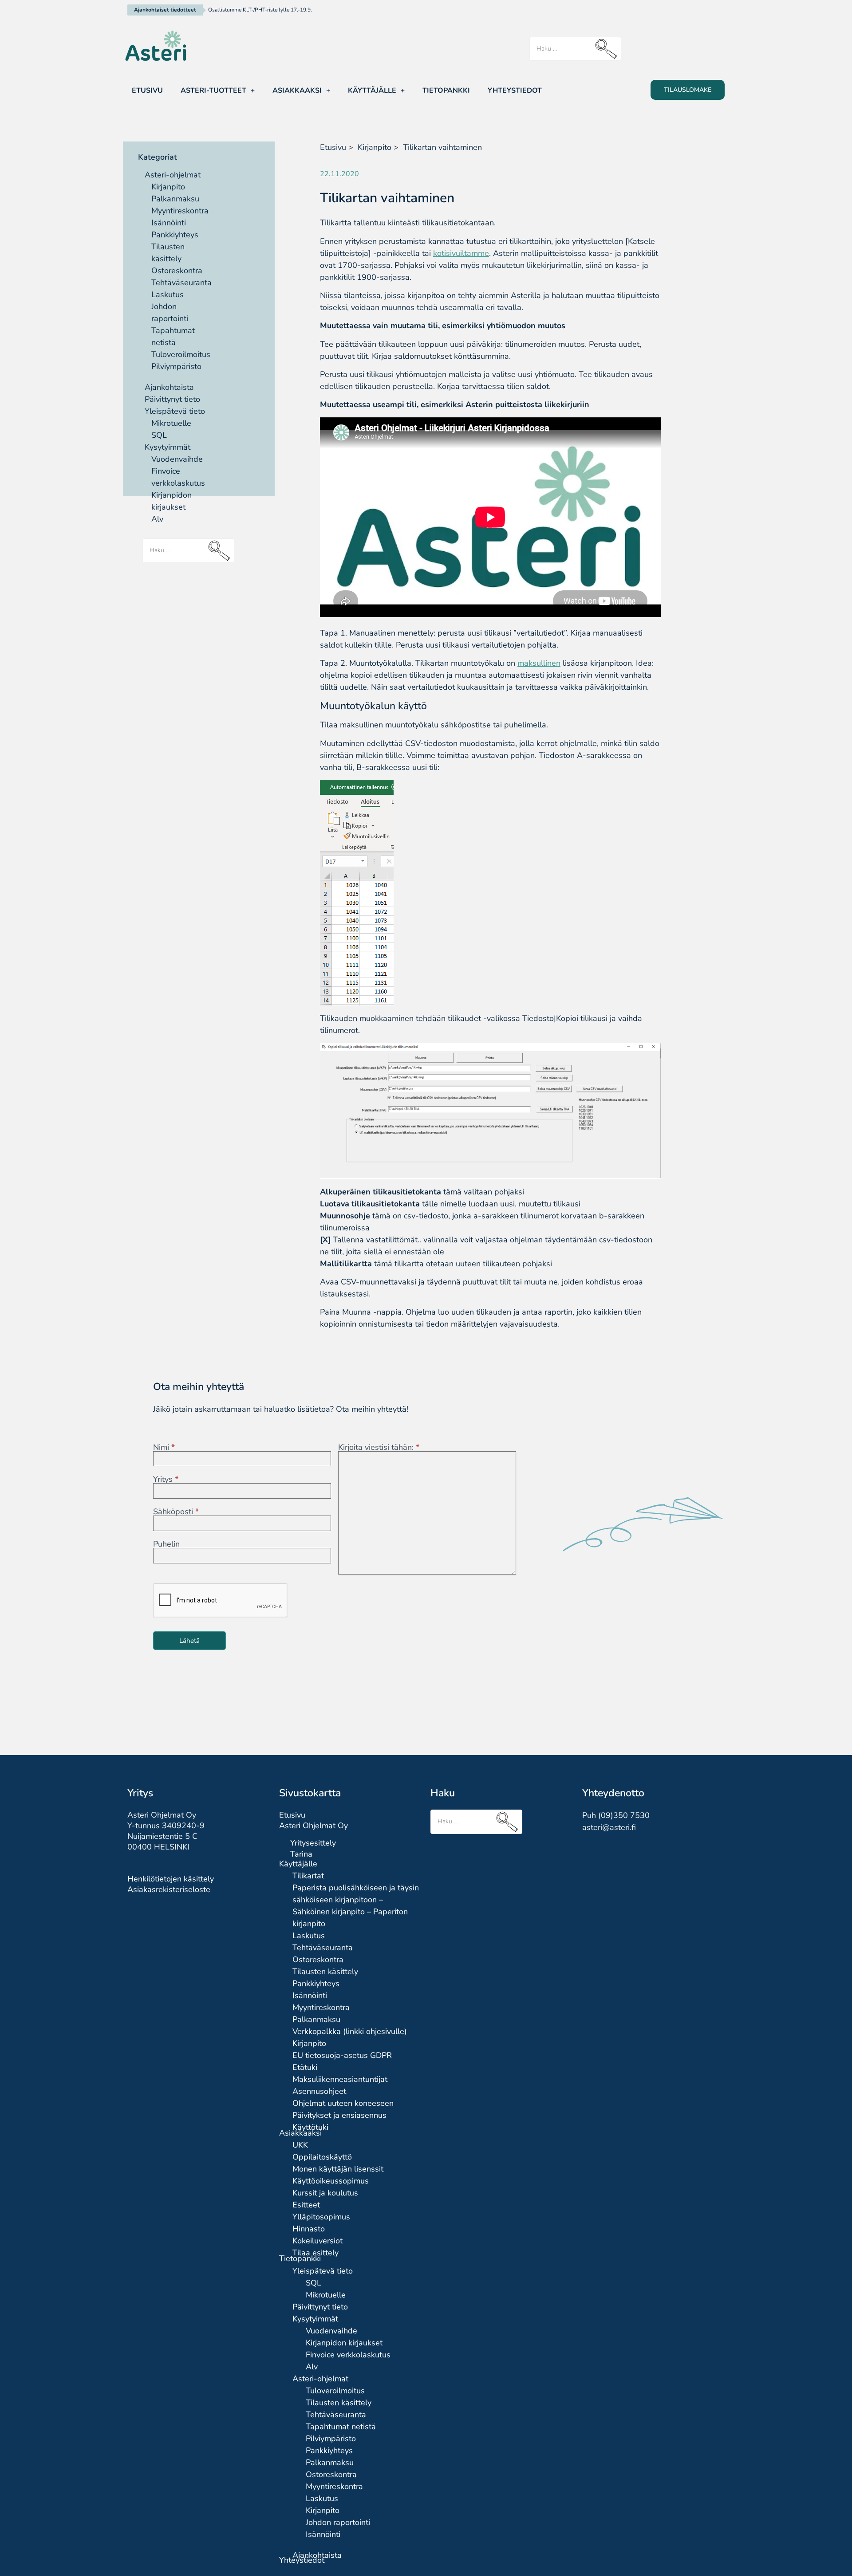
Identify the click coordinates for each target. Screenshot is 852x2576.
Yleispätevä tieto (175, 411)
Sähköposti (176, 1512)
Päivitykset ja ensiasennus (339, 2115)
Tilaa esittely (316, 2253)
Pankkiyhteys (175, 235)
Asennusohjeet (319, 2091)
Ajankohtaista (169, 387)
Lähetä (189, 1641)
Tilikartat (308, 1876)
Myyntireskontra (180, 211)
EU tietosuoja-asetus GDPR (342, 2055)
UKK (300, 2145)
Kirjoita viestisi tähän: (379, 1447)
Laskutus (168, 295)
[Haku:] (575, 49)
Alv (157, 519)
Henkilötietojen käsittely (171, 1879)
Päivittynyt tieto (172, 399)
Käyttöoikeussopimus (331, 2181)
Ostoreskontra (177, 271)
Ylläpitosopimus (321, 2217)
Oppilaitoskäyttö (322, 2157)
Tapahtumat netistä (341, 2427)
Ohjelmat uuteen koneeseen (343, 2103)
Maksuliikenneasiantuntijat (340, 2079)
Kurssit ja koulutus (325, 2193)
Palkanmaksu (175, 199)
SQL (159, 435)
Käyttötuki (310, 2127)
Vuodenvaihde (177, 459)
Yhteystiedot (515, 90)
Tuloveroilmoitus (181, 354)
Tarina (301, 1854)
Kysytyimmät (168, 447)
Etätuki (305, 2067)
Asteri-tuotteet (213, 90)
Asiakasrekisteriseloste (169, 1889)
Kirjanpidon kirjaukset (344, 2343)
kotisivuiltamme (461, 253)
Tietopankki (446, 90)
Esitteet (306, 2205)
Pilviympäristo (176, 366)
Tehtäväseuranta (181, 283)
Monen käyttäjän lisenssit (338, 2169)
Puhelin (166, 1544)
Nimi (164, 1447)
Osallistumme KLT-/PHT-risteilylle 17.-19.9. (260, 10)
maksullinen (539, 663)
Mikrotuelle (171, 423)
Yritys (166, 1479)
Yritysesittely (313, 1843)
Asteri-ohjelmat (173, 175)
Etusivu (147, 90)
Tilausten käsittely (325, 1971)
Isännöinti (169, 223)
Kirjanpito (168, 187)
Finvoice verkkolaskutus (348, 2355)
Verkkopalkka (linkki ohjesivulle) (350, 2031)
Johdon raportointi (338, 2522)
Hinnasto (309, 2229)
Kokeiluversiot (318, 2241)
